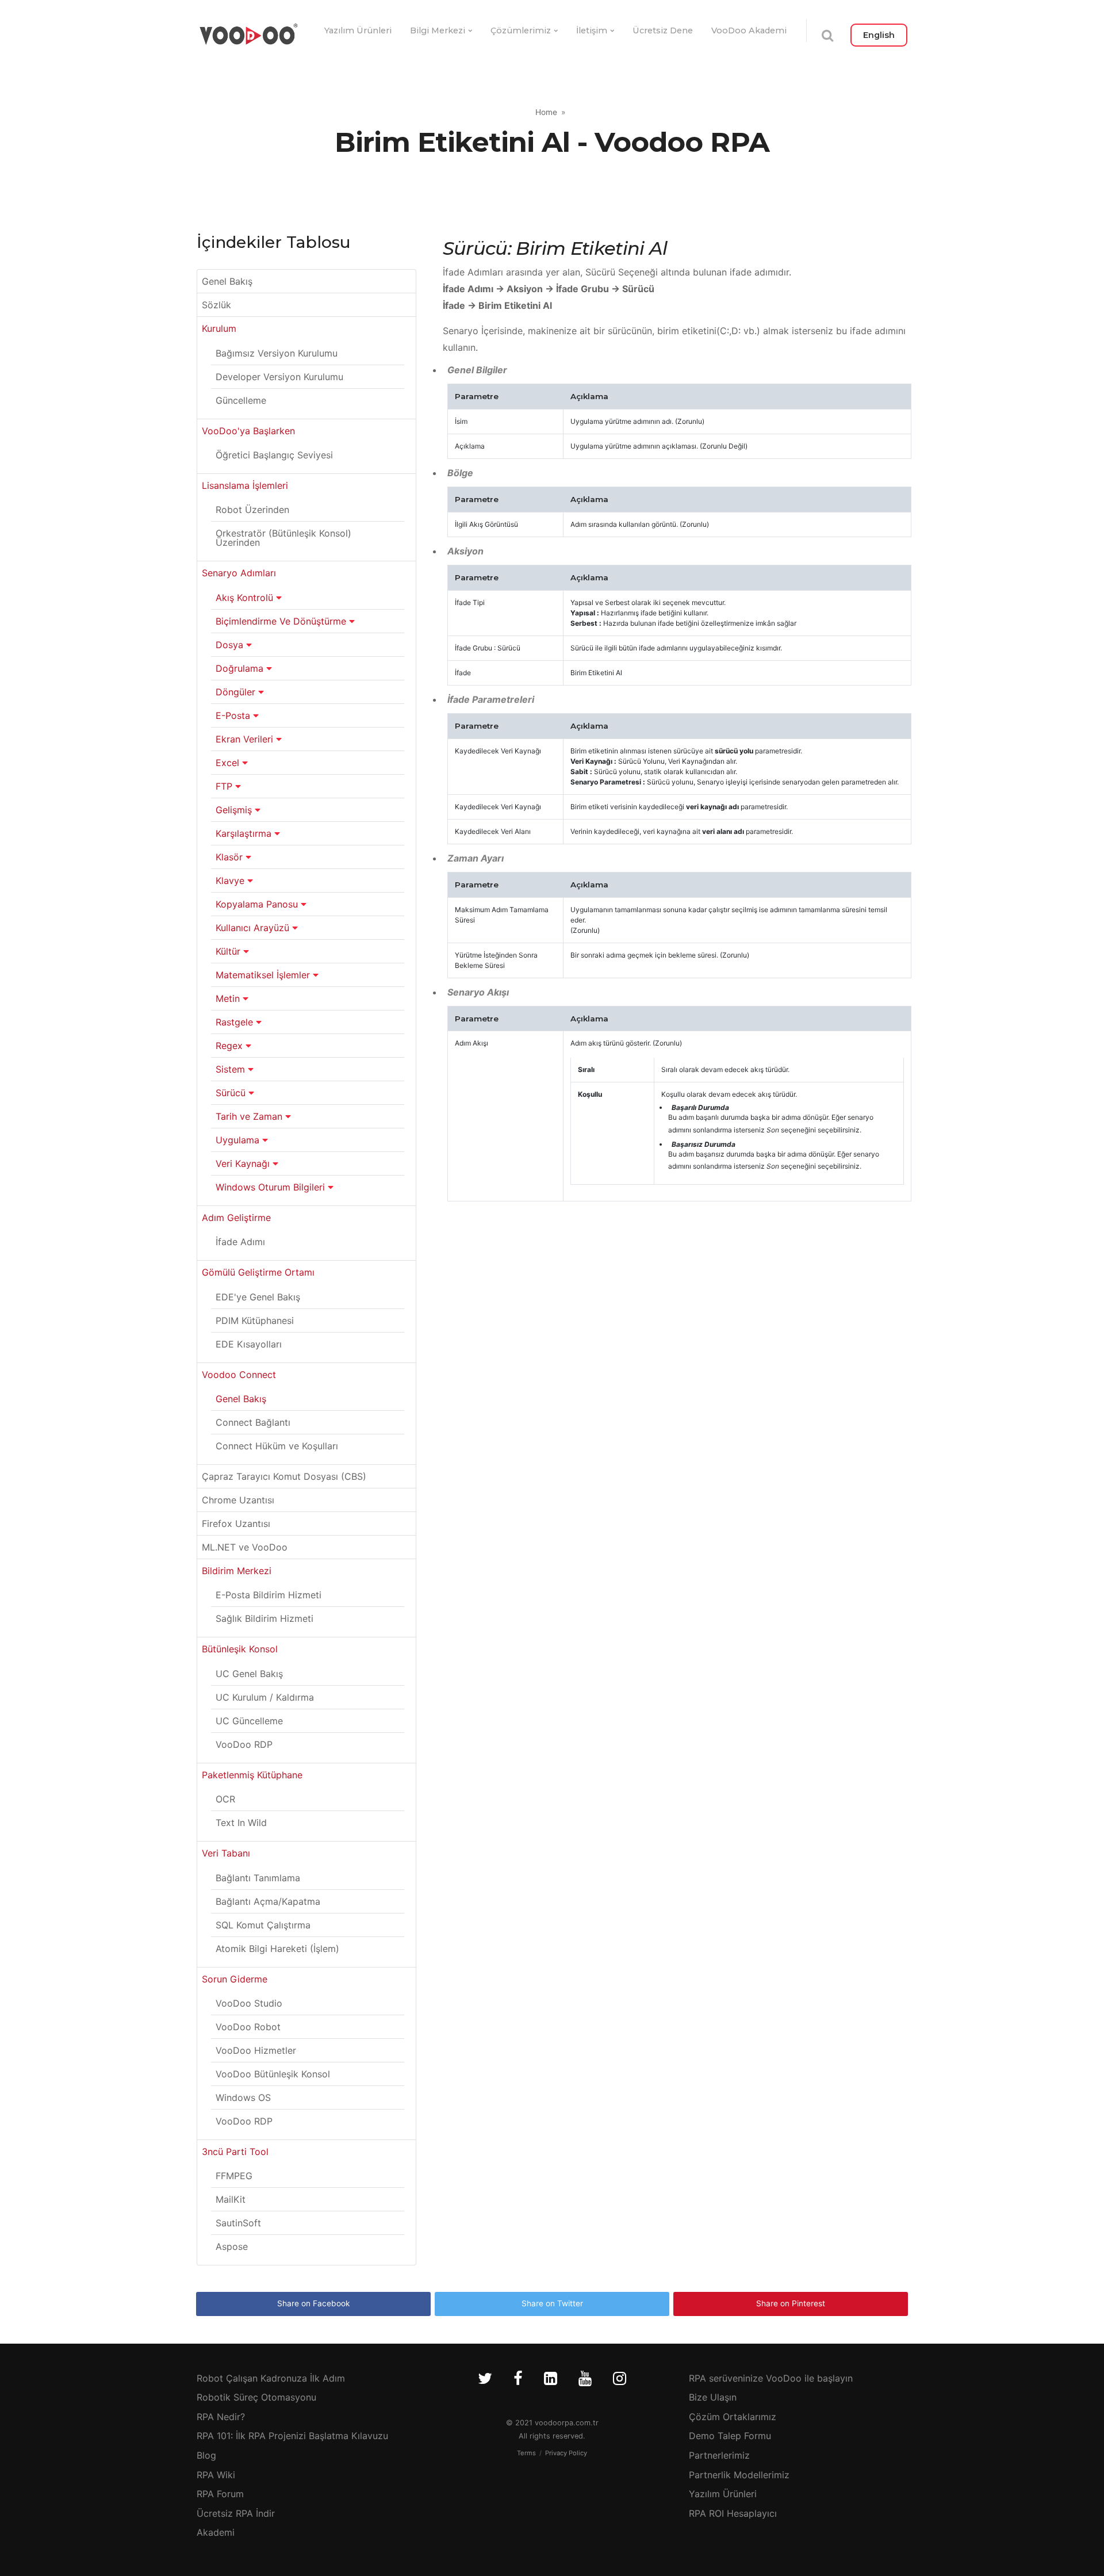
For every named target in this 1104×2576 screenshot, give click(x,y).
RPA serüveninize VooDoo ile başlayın (771, 2378)
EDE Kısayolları (249, 1344)
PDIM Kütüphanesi (255, 1320)
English (879, 35)
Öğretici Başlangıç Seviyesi (274, 455)
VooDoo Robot (248, 2027)
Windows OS (243, 2097)
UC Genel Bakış (249, 1674)
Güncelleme (241, 400)
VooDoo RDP (244, 1744)
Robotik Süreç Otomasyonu (256, 2397)
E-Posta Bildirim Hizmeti (269, 1595)
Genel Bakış (227, 281)
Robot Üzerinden (252, 510)
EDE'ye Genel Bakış (258, 1297)
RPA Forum (220, 2494)
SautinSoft (238, 2223)
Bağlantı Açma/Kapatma (268, 1901)
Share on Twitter (552, 2303)
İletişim (592, 30)
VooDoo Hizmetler (256, 2050)
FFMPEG (234, 2176)
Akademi (216, 2532)
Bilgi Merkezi (438, 30)
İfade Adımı (240, 1242)
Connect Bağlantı (253, 1422)
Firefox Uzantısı (236, 1524)
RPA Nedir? (221, 2417)
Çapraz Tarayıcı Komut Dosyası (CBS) (284, 1476)
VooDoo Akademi (749, 30)
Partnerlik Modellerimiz (739, 2475)
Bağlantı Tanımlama (258, 1878)
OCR (225, 1799)
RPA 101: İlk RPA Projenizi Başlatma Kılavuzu (292, 2436)
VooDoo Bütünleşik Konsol (273, 2074)
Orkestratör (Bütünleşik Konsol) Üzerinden (283, 538)
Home (546, 112)
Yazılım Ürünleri (358, 30)
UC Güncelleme (249, 1721)
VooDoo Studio (249, 2003)
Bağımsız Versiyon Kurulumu (277, 353)
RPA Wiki (216, 2475)
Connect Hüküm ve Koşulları (277, 1446)
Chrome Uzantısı (238, 1500)
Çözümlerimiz (521, 30)
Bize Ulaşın (713, 2397)
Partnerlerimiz (719, 2455)
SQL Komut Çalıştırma (263, 1925)
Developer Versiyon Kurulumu (279, 377)
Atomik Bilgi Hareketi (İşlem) (277, 1949)
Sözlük (216, 305)
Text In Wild (241, 1823)
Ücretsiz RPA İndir (236, 2513)
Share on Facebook (313, 2303)
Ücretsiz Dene (663, 30)
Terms (526, 2453)
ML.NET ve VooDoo (245, 1547)
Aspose (232, 2246)
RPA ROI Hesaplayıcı (733, 2513)
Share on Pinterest (791, 2303)
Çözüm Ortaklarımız (733, 2417)
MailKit (231, 2199)
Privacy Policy (566, 2453)
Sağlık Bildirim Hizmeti (264, 1618)
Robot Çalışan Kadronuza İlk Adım (271, 2378)
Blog (206, 2455)
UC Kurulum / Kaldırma (265, 1697)
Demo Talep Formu (730, 2436)
